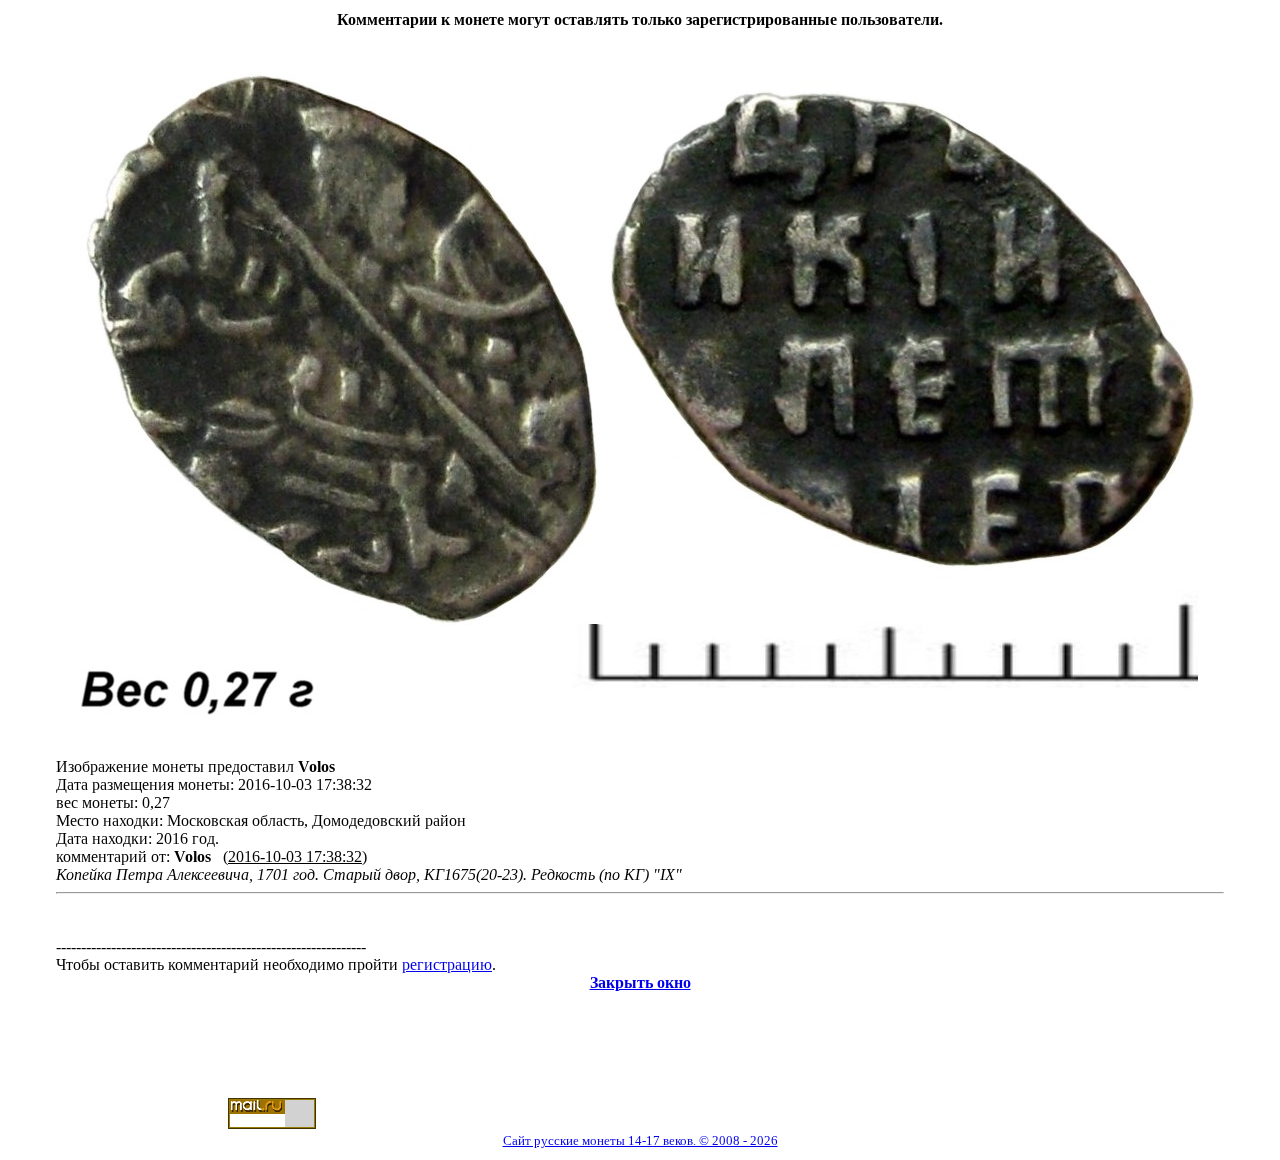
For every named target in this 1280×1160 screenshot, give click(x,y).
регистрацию (447, 964)
